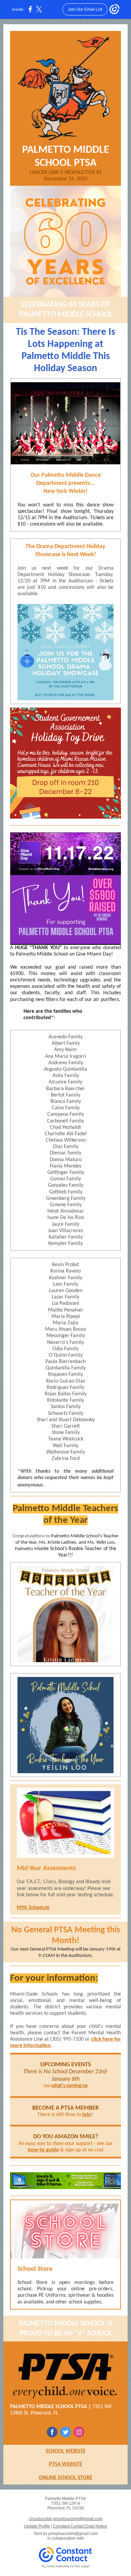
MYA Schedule (33, 1908)
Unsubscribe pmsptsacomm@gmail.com (66, 2519)
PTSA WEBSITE (66, 2464)
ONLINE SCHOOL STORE (66, 2478)
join (87, 2115)
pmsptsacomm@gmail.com (73, 2534)
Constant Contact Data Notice (80, 2526)
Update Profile (37, 2526)
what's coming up (70, 2086)
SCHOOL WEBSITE (66, 2451)
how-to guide (43, 2150)
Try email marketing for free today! (66, 2566)
